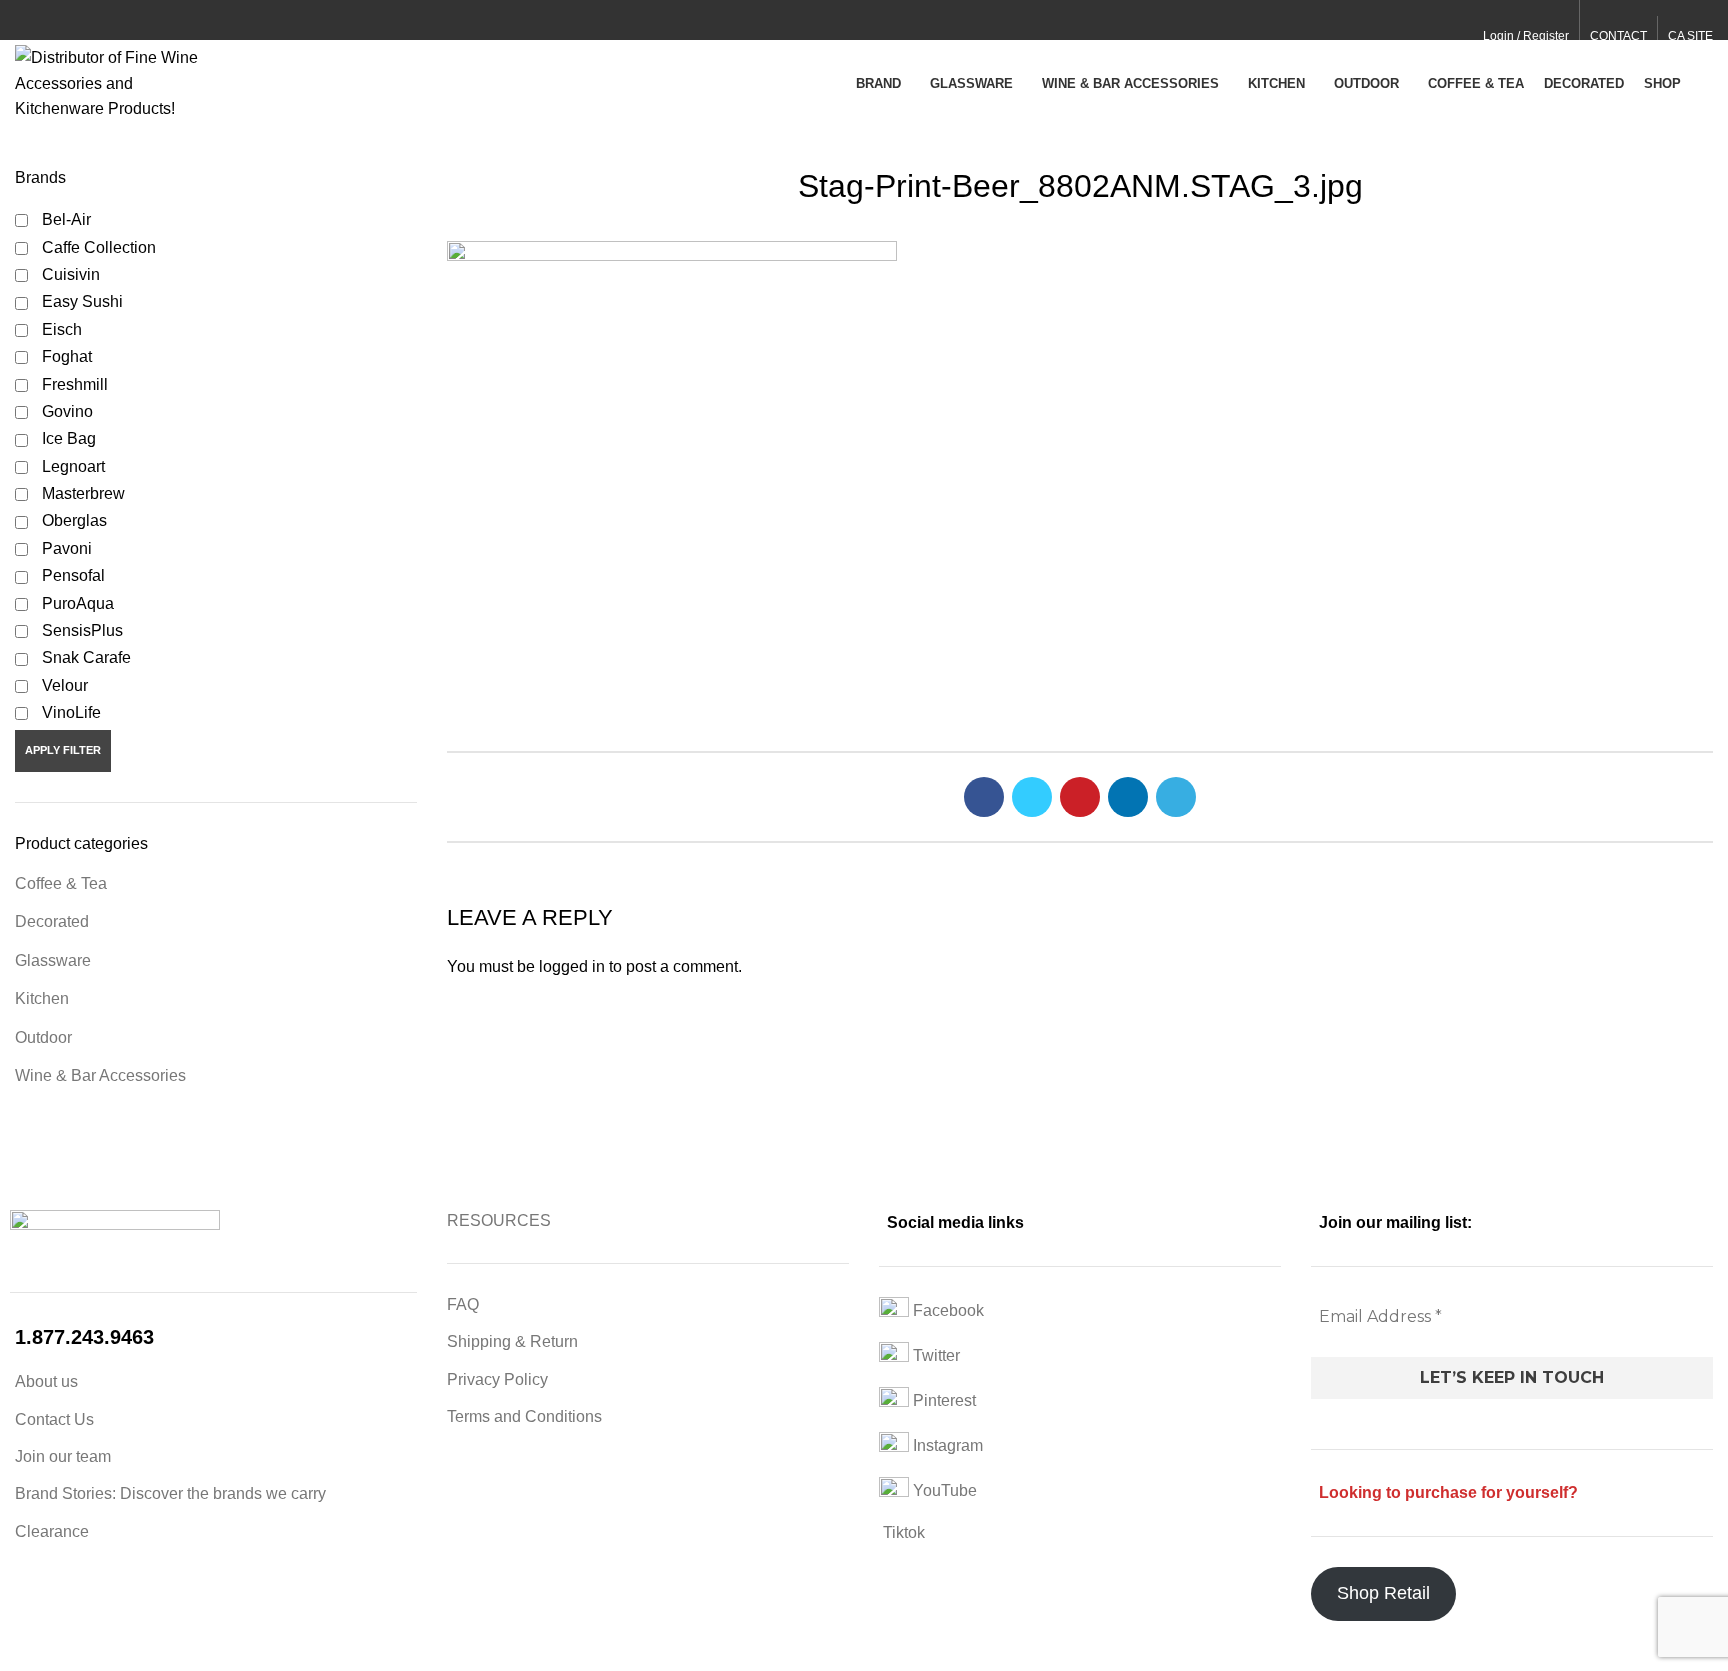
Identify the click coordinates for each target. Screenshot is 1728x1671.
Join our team (63, 1456)
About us (46, 1381)
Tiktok (902, 1532)
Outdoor (43, 1037)
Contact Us (54, 1419)
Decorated (52, 921)
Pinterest (942, 1401)
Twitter (934, 1356)
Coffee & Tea (61, 883)
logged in (572, 966)
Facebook (946, 1311)
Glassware (53, 960)
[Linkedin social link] (95, 21)
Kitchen (42, 998)
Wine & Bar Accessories (100, 1075)
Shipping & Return (512, 1341)
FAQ (463, 1304)
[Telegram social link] (118, 21)
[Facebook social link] (26, 21)
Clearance (52, 1531)
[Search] (1707, 83)
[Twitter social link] (49, 21)
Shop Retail (1383, 1593)
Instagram (946, 1446)
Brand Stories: (67, 1493)
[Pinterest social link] (72, 21)
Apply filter (63, 750)
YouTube (943, 1491)
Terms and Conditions (524, 1416)
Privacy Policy (497, 1379)
